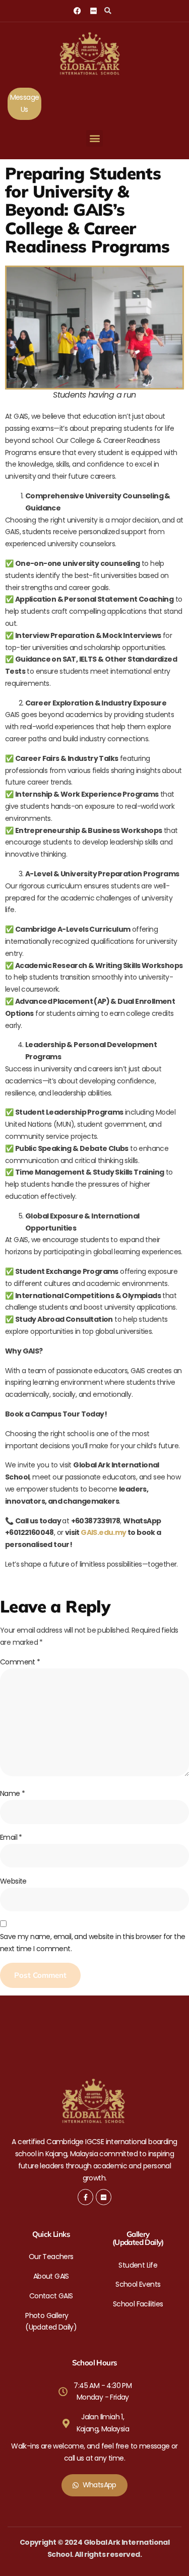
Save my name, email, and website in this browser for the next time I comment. (92, 1943)
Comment (20, 1662)
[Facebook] (77, 11)
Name (12, 1793)
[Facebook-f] (85, 2197)
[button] (108, 11)
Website (13, 1881)
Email (11, 1837)
